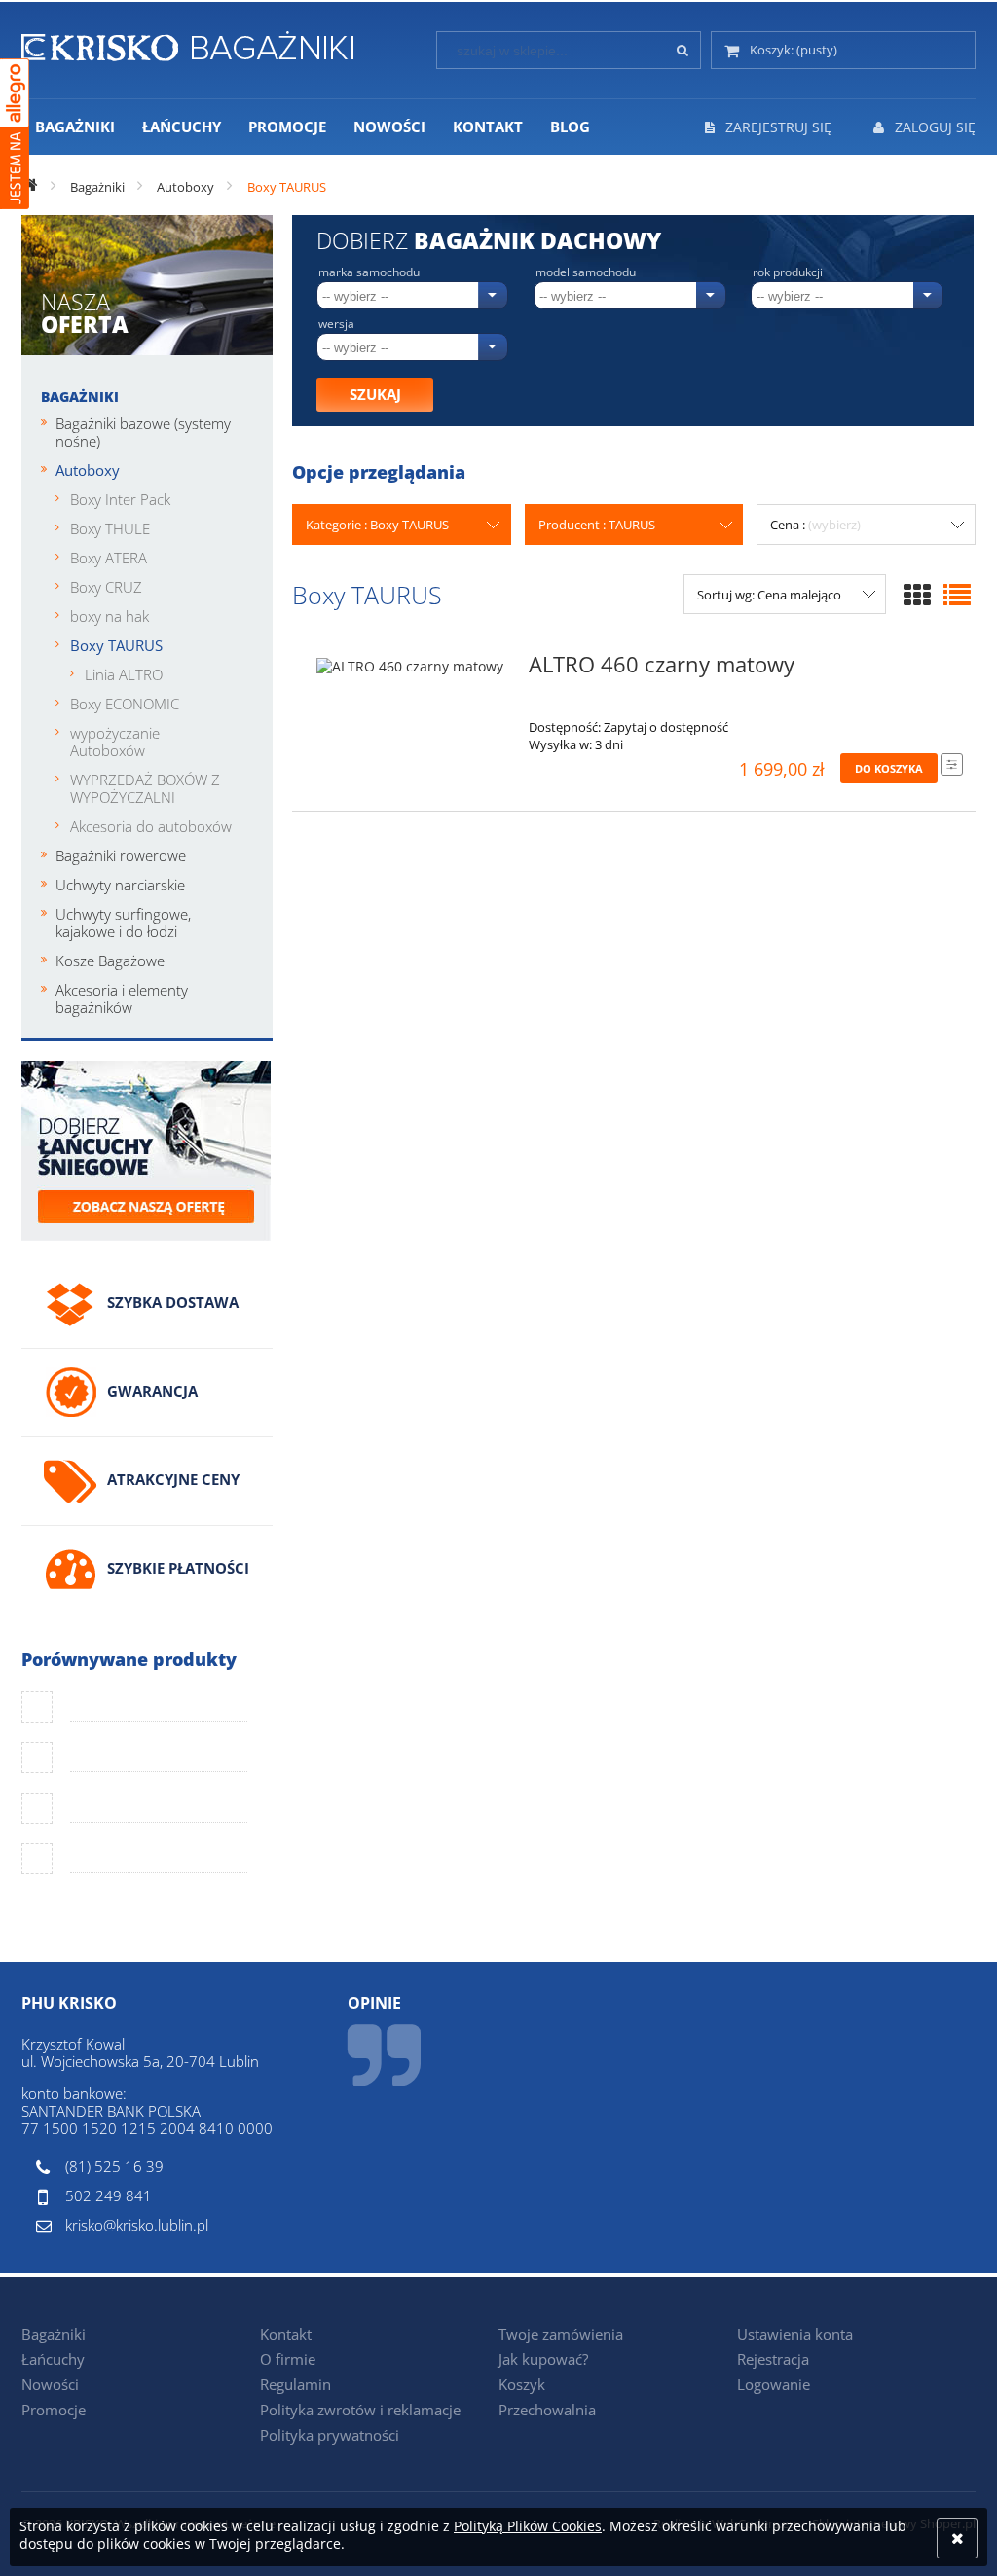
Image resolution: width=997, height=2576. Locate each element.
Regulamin (295, 2384)
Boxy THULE (110, 528)
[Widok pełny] (957, 595)
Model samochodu (586, 272)
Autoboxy (88, 470)
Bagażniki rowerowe (121, 855)
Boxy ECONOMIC (125, 704)
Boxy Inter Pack (120, 499)
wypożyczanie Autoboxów (115, 742)
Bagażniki (80, 397)
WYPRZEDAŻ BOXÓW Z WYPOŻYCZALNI (145, 788)
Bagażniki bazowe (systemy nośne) (143, 432)
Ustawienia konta (795, 2334)
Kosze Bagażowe (110, 961)
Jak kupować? (543, 2359)
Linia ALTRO (124, 674)
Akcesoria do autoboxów (151, 826)
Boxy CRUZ (106, 587)
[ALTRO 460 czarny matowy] (410, 671)
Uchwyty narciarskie (120, 885)
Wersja (336, 324)
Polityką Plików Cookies (528, 2526)
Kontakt (286, 2334)
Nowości (50, 2384)
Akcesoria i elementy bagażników (122, 998)
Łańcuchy (53, 2359)
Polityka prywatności (330, 2435)
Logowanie (774, 2384)
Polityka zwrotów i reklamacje (360, 2410)
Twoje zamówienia (561, 2334)
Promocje (54, 2410)
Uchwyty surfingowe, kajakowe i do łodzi (123, 923)
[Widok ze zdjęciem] (917, 595)
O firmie (288, 2359)
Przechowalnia (547, 2410)
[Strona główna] (187, 43)
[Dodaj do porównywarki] (952, 764)
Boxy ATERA (109, 558)
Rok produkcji (788, 272)
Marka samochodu (369, 272)
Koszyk (522, 2384)
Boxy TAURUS (116, 645)
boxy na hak (110, 616)
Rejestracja (773, 2359)
